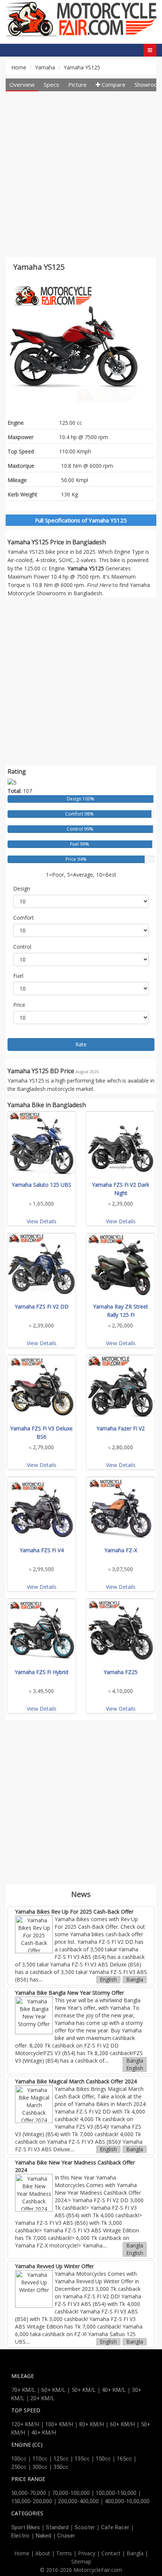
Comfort (24, 918)
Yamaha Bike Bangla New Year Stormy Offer (70, 1993)
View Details (42, 1221)
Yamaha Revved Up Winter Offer (54, 2266)
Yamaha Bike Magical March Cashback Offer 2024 (76, 2081)
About (43, 2553)
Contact (111, 2553)
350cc (61, 2467)
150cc (103, 2459)
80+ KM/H (92, 2424)
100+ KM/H (59, 2424)
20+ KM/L (43, 2398)
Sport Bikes (26, 2527)
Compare (113, 84)
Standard (57, 2527)
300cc (40, 2467)
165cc (124, 2459)
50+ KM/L (84, 2390)
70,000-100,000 (71, 2493)
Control (22, 947)
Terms (64, 2553)
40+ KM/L (114, 2390)
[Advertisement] (81, 176)
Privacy (87, 2553)
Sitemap (81, 2561)
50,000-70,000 (29, 2493)
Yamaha (45, 67)
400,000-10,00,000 (127, 2501)
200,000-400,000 (78, 2501)
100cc (19, 2459)
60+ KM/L (53, 2390)
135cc (82, 2459)
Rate (81, 1044)
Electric (21, 2536)
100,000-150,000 (116, 2493)
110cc (40, 2459)
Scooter (85, 2527)
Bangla (135, 1979)
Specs (51, 84)
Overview (22, 84)
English (108, 1979)
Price (19, 1005)
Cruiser (66, 2536)
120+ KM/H (25, 2424)
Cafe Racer (115, 2527)
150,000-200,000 (32, 2501)
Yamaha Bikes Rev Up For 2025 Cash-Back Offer (74, 1912)
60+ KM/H (122, 2424)
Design (22, 889)
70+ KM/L (23, 2390)
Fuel (18, 976)
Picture (77, 84)
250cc (19, 2467)
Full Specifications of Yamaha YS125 (81, 520)
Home (19, 67)
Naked (44, 2536)
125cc (61, 2459)
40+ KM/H (44, 2433)
